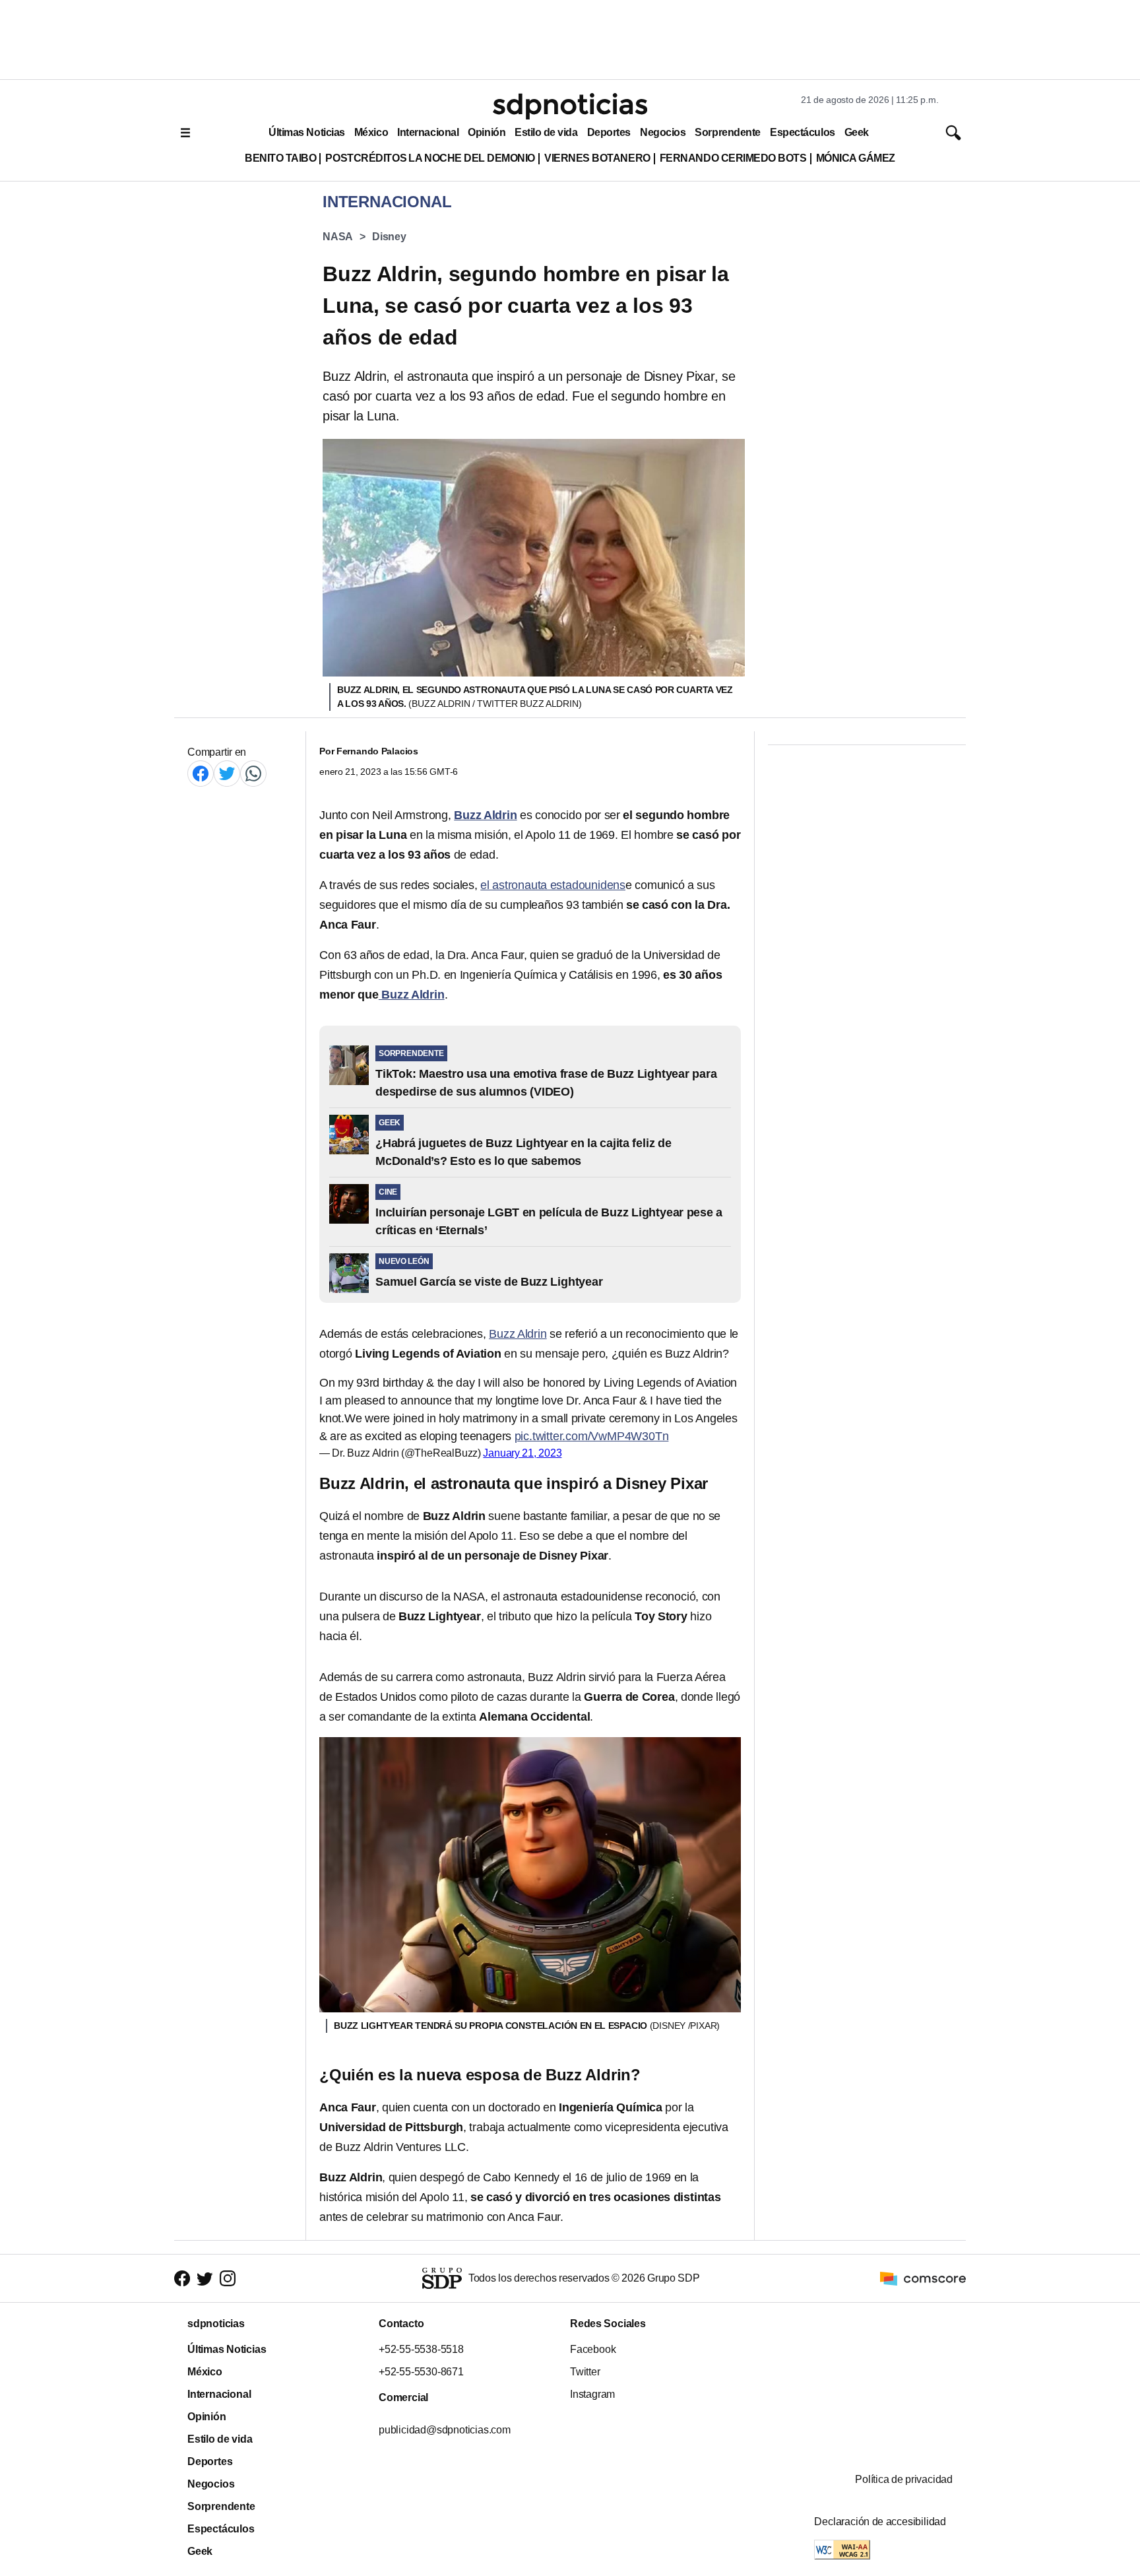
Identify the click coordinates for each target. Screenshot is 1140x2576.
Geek (857, 132)
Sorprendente (728, 132)
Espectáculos (803, 132)
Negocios (663, 132)
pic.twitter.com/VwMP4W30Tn (592, 1436)
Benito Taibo (280, 158)
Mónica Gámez (856, 158)
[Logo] (570, 106)
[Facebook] (201, 773)
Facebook (593, 2349)
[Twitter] (227, 773)
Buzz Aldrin (518, 1334)
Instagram (592, 2394)
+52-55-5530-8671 (421, 2372)
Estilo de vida (546, 132)
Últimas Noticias (307, 132)
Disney (389, 237)
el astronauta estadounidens (553, 885)
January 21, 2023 (522, 1453)
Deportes (609, 132)
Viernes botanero (597, 158)
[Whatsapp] (253, 773)
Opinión (487, 132)
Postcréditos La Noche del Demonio (430, 158)
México (371, 132)
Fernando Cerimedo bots (733, 158)
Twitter (585, 2372)
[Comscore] (923, 2277)
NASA (338, 237)
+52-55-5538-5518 (421, 2349)
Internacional (428, 132)
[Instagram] (228, 2278)
